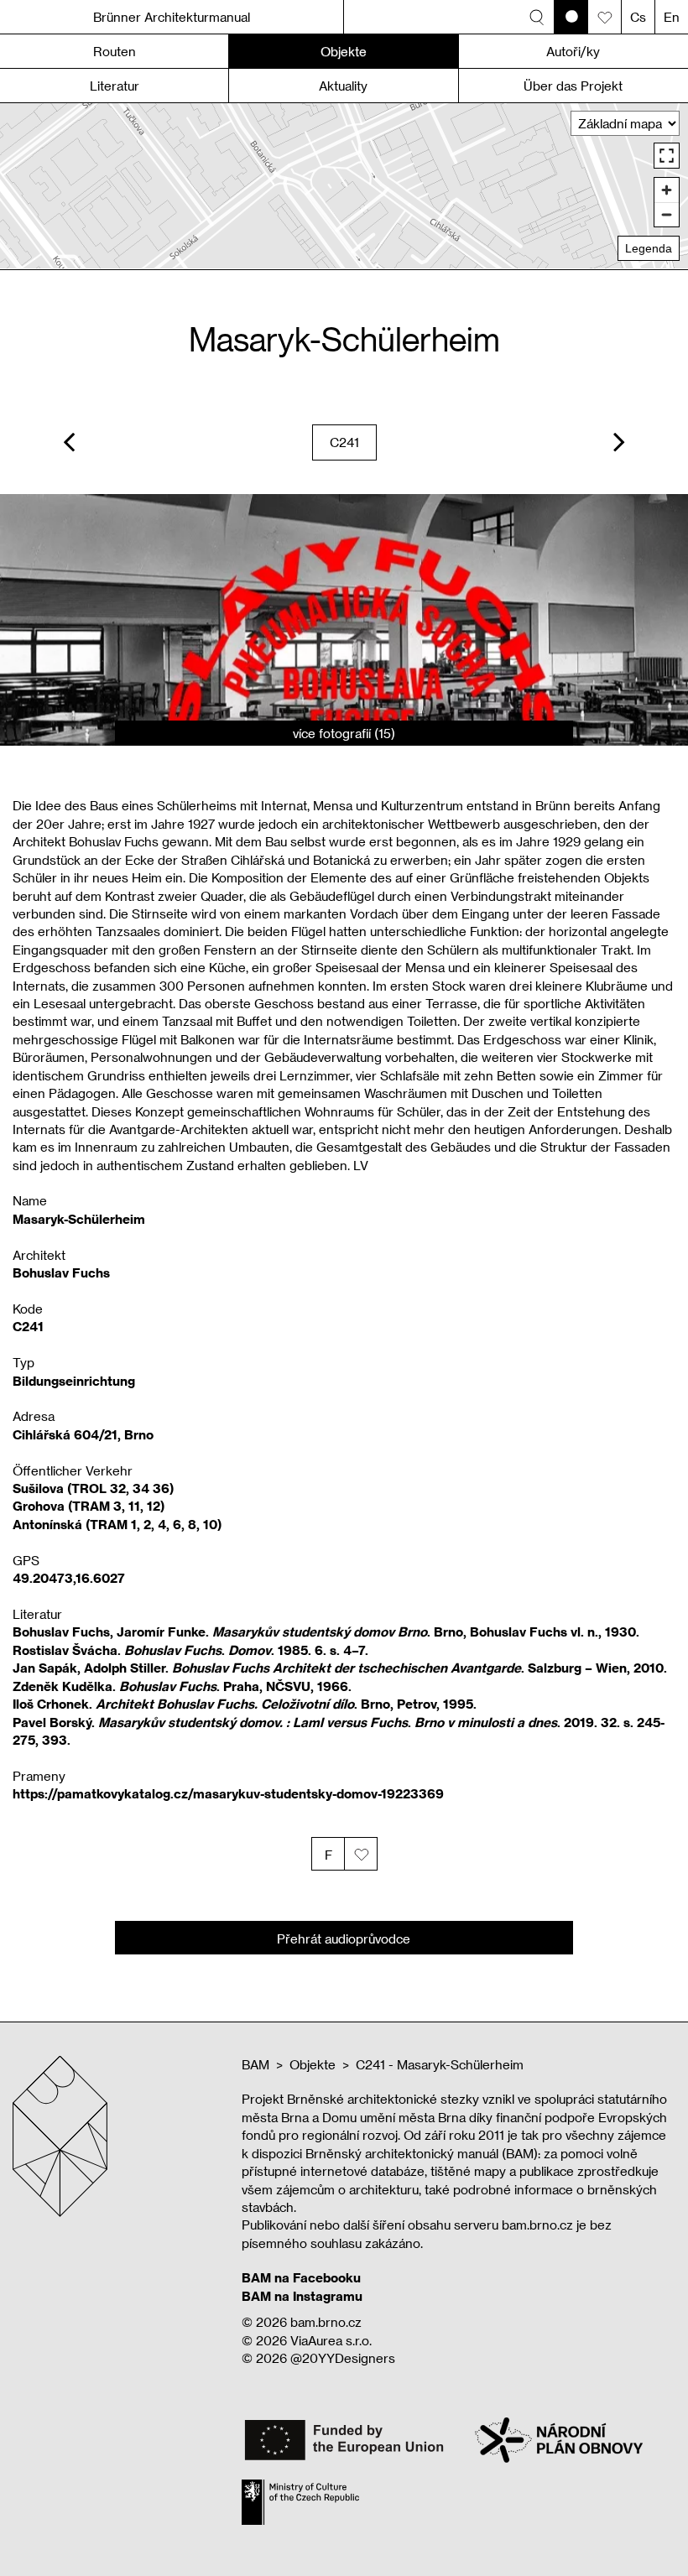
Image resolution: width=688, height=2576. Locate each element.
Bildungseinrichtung (74, 1381)
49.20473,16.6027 (69, 1578)
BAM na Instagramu (302, 2296)
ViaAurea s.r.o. (331, 2340)
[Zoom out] (667, 214)
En (672, 17)
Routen (115, 51)
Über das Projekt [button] (573, 86)
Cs (638, 17)
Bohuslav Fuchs (61, 1272)
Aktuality (343, 86)
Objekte (313, 2064)
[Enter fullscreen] (667, 156)
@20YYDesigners (343, 2358)
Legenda (649, 248)
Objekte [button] (344, 51)
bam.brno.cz (326, 2322)
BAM (255, 2064)
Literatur (115, 86)
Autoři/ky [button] (573, 51)
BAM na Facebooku (301, 2277)
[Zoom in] (667, 190)
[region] (344, 186)
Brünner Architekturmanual (172, 17)
